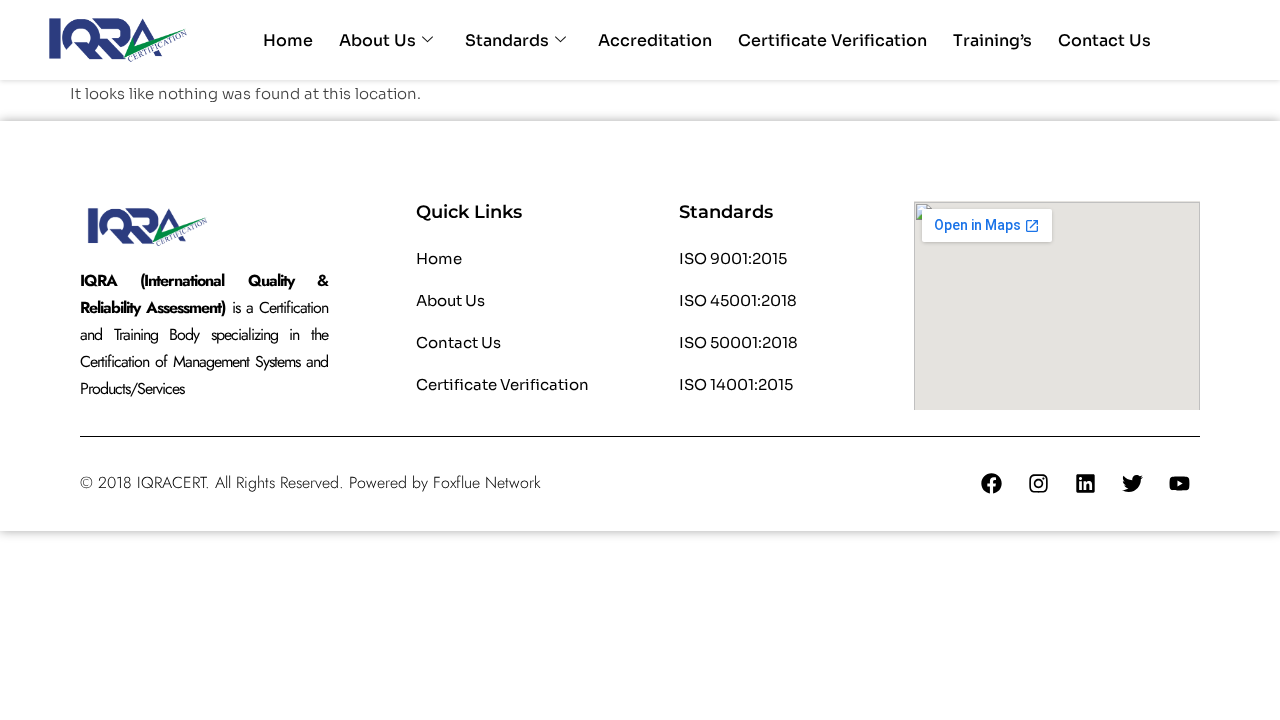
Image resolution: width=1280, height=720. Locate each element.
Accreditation (655, 40)
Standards (507, 40)
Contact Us (1104, 40)
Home (288, 40)
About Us (377, 40)
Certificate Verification (832, 40)
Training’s (992, 40)
